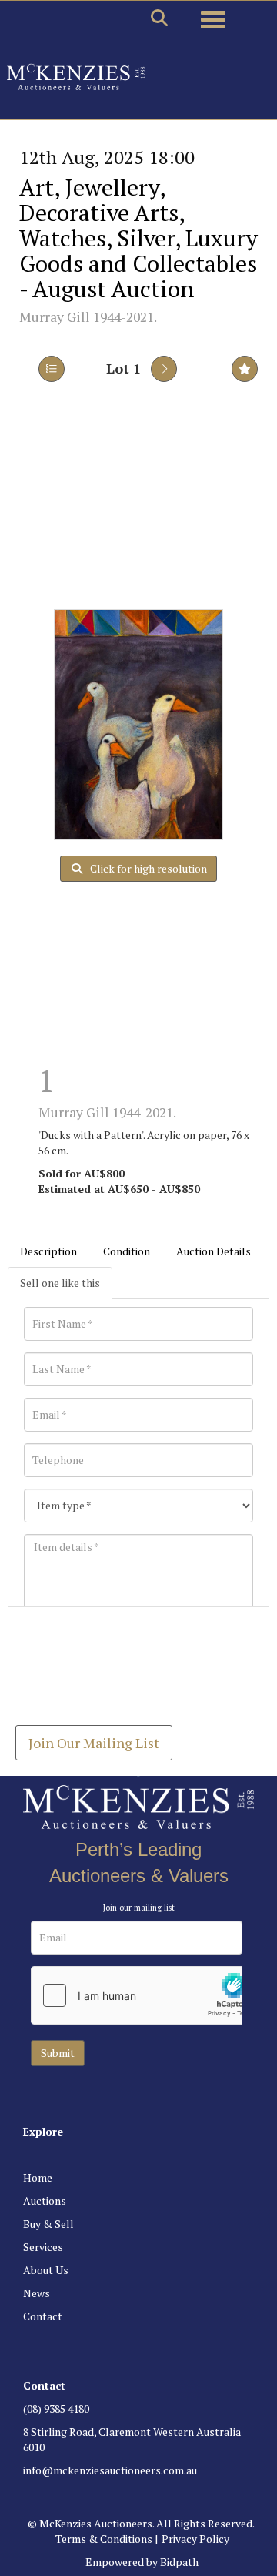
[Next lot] (164, 369)
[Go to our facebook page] (38, 2496)
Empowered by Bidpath (142, 2562)
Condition (127, 1251)
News (37, 2293)
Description (48, 1251)
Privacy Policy (195, 2539)
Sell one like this (60, 1283)
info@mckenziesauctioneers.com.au (110, 2470)
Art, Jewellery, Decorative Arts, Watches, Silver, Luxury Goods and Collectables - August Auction (138, 238)
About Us (46, 2270)
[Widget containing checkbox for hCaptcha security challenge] (147, 1995)
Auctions (45, 2201)
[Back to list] (52, 369)
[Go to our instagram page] (69, 2496)
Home (38, 2177)
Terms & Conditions (104, 2539)
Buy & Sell (48, 2224)
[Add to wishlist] (245, 369)
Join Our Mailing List (94, 1743)
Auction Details (214, 1251)
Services (43, 2247)
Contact (43, 2316)
